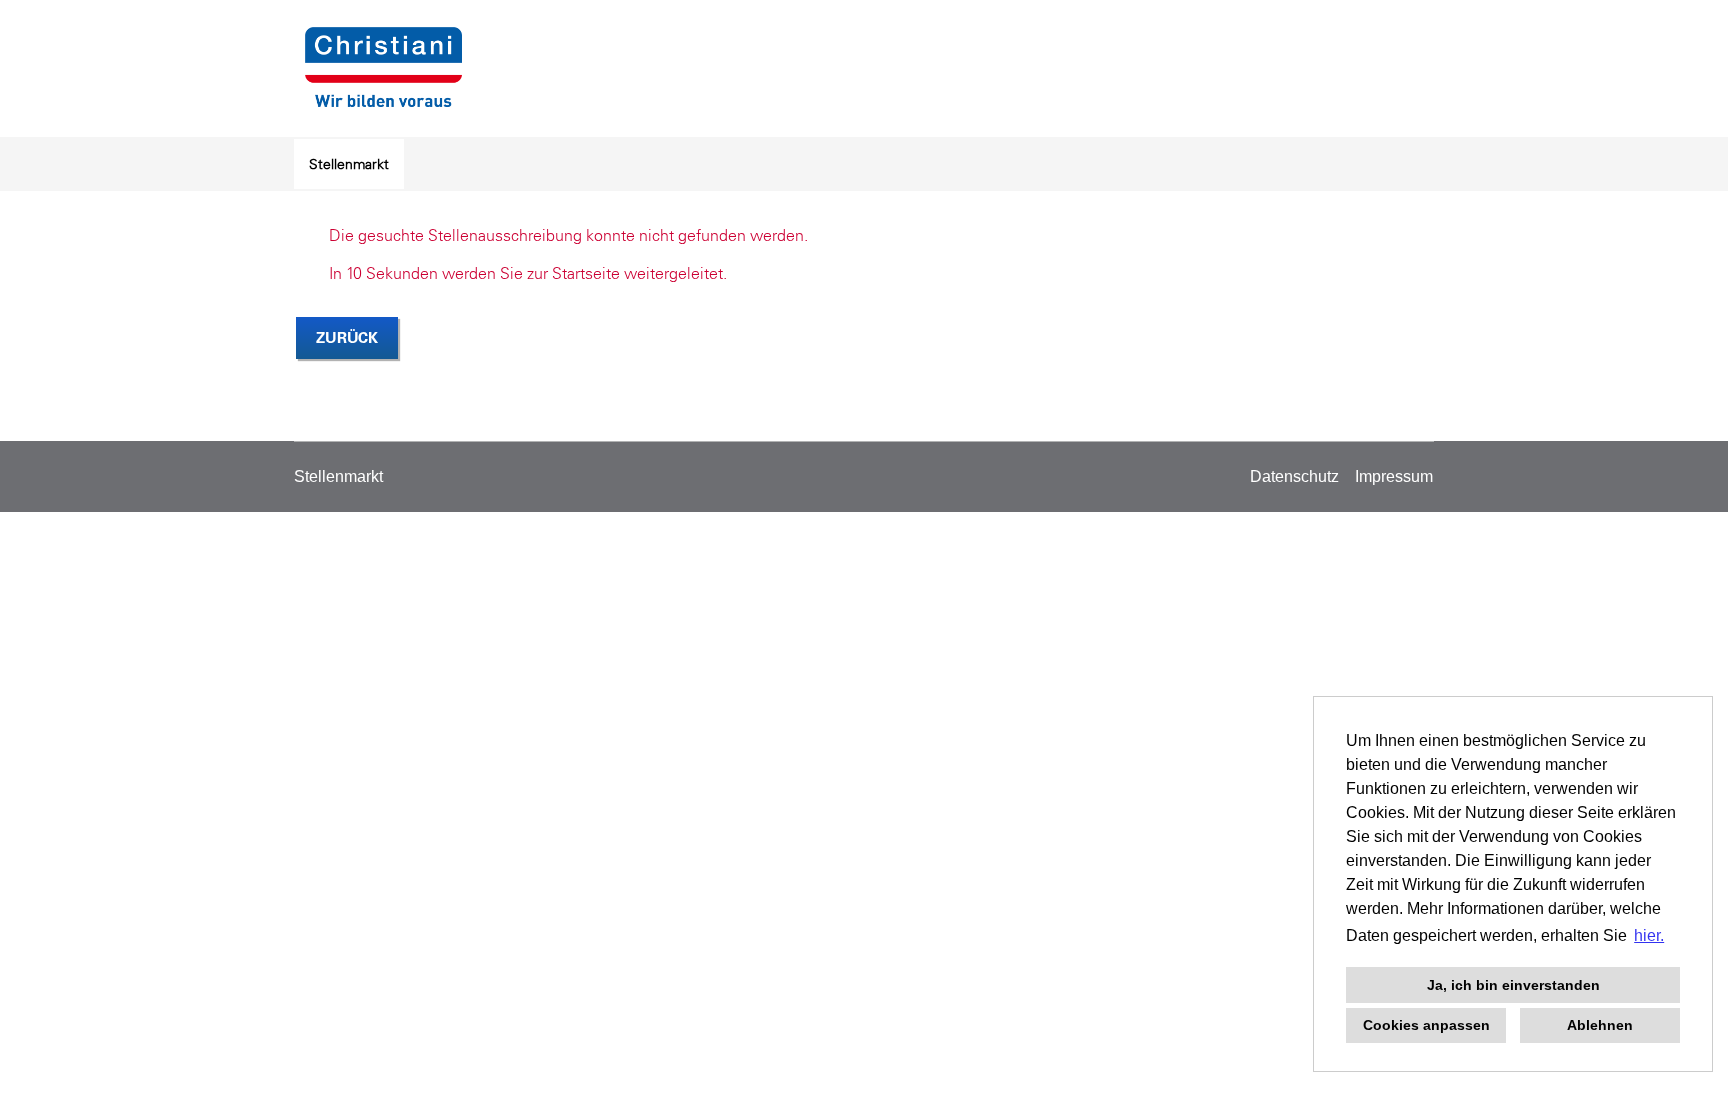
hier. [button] (1649, 935)
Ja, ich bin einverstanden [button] (1513, 985)
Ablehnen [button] (1600, 1025)
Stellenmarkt (349, 164)
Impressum (1394, 476)
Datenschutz (1294, 476)
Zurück (347, 337)
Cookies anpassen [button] (1426, 1025)
